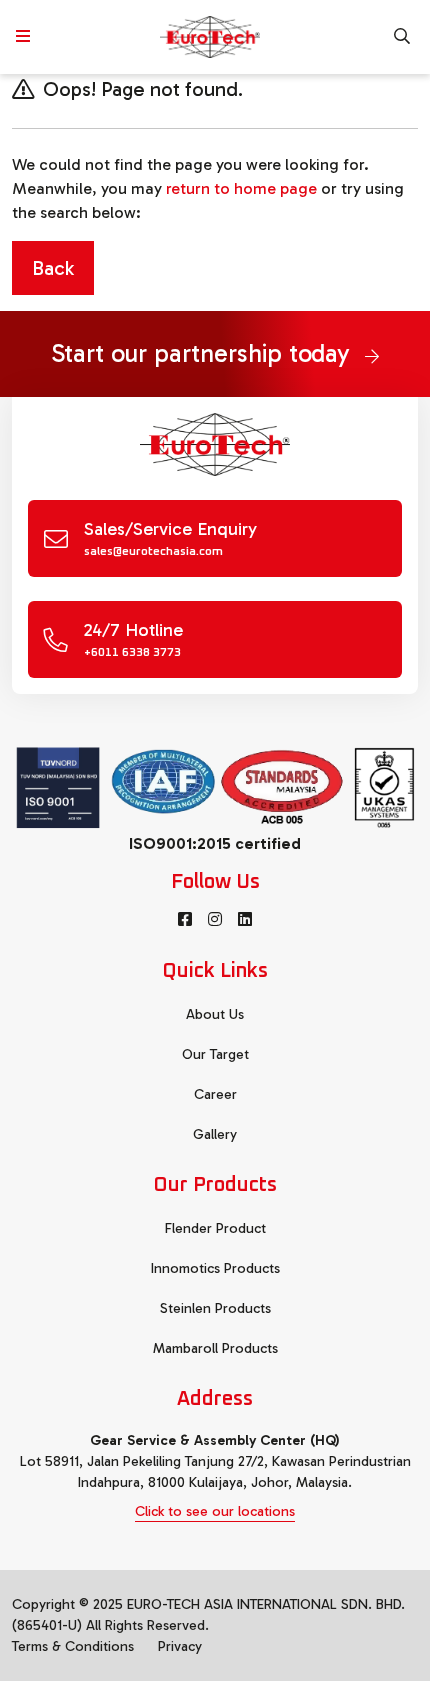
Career (215, 1094)
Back (53, 268)
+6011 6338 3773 (132, 653)
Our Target (215, 1054)
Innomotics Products (215, 1268)
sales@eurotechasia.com (153, 552)
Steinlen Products (215, 1308)
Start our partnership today (204, 353)
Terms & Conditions (73, 1646)
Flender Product (215, 1228)
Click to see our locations (215, 1511)
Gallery (215, 1134)
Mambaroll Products (215, 1348)
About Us (215, 1014)
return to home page (241, 188)
